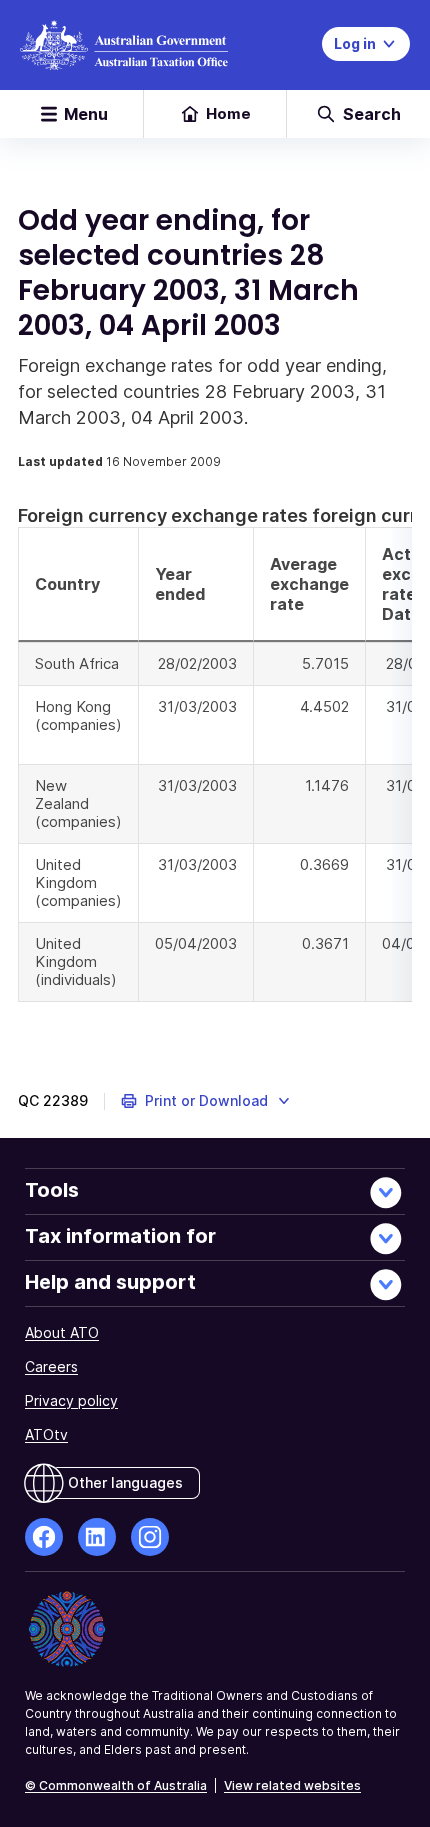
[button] (206, 1101)
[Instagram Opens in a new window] (150, 1537)
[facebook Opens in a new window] (44, 1537)
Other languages (125, 1482)
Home (228, 113)
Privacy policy (71, 1400)
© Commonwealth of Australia (116, 1785)
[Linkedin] (97, 1537)
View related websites (292, 1785)
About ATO (62, 1332)
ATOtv (46, 1434)
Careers (51, 1366)
